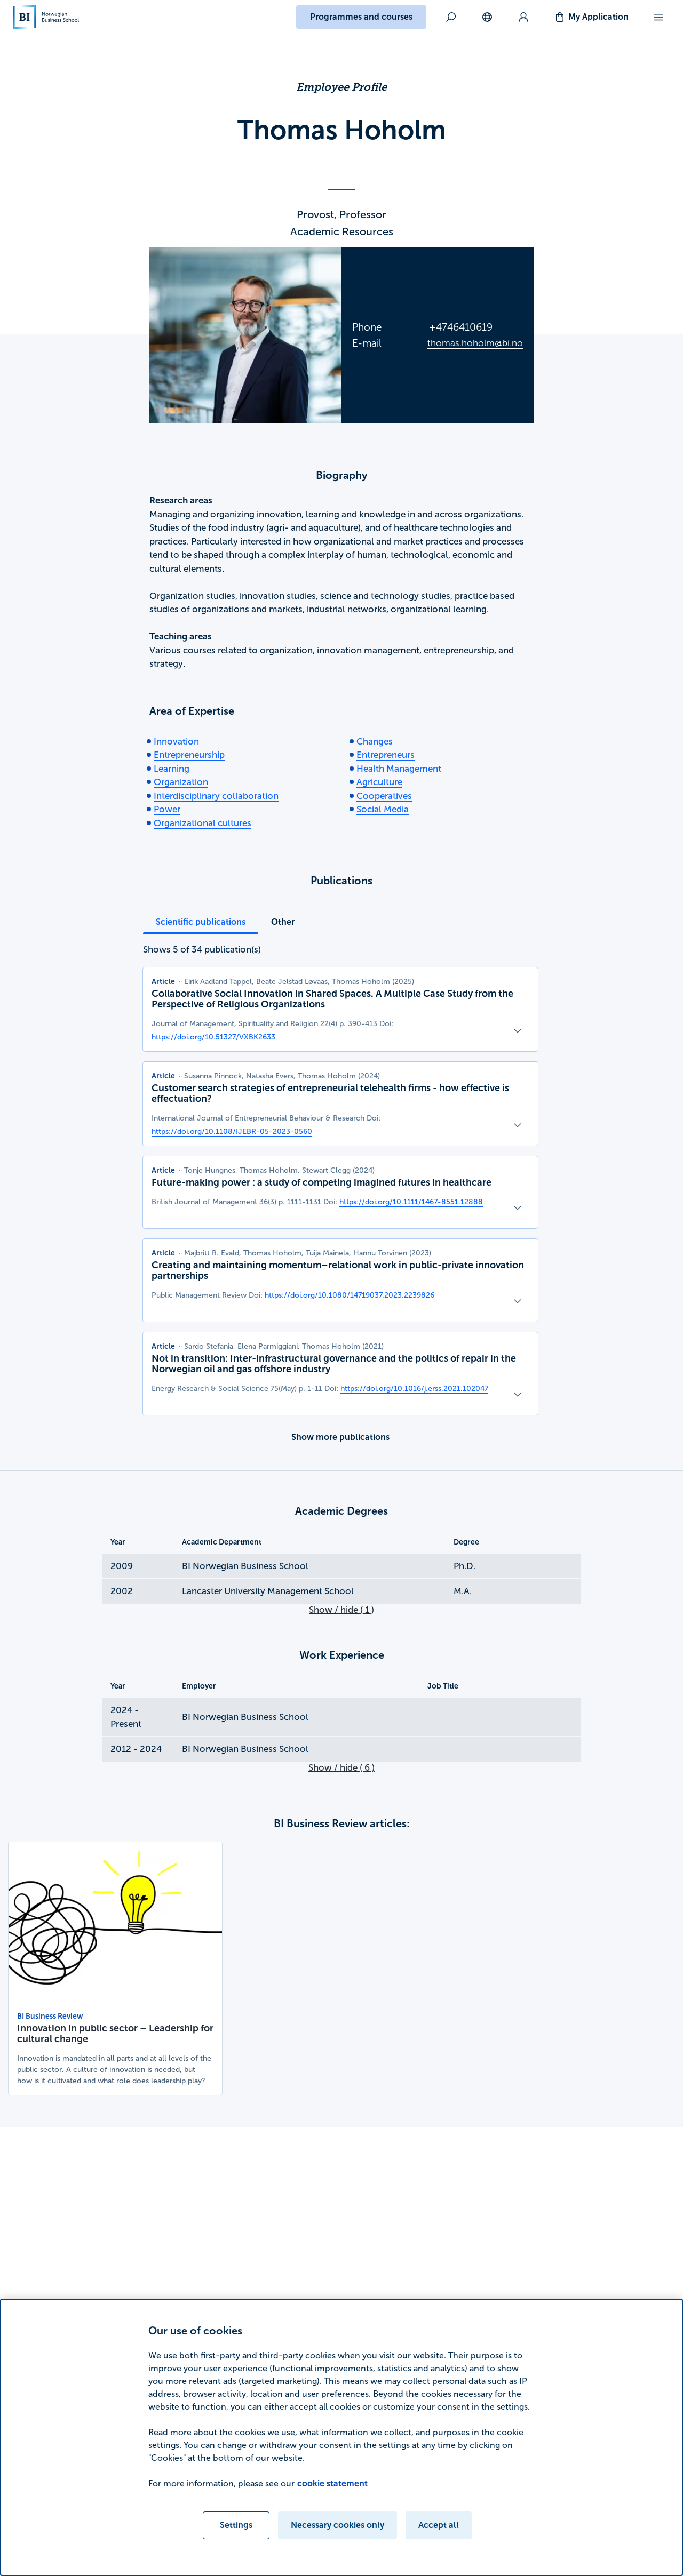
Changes (375, 742)
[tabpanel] (340, 1196)
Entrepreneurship (189, 755)
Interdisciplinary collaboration (216, 796)
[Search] (451, 17)
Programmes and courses (361, 17)
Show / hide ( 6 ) (341, 1768)
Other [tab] (283, 922)
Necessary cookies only (337, 2525)
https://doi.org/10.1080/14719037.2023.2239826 (350, 1295)
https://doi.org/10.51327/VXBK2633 (213, 1037)
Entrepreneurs (386, 755)
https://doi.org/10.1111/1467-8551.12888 (411, 1202)
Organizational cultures (202, 823)
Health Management (399, 769)
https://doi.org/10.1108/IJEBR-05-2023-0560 (232, 1131)
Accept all (439, 2525)
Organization (181, 782)
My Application (598, 17)
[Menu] (658, 17)
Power (167, 809)
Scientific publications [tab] (201, 922)
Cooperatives (384, 796)
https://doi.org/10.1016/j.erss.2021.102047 (414, 1389)
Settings (236, 2525)
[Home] (46, 17)
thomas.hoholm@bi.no (475, 343)
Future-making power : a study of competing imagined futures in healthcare (321, 1182)
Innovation (176, 742)
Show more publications (340, 1437)
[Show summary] (518, 1031)
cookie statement (332, 2483)
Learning (172, 769)
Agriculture (379, 782)
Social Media (383, 809)
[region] (341, 2437)
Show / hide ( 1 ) (341, 1610)
